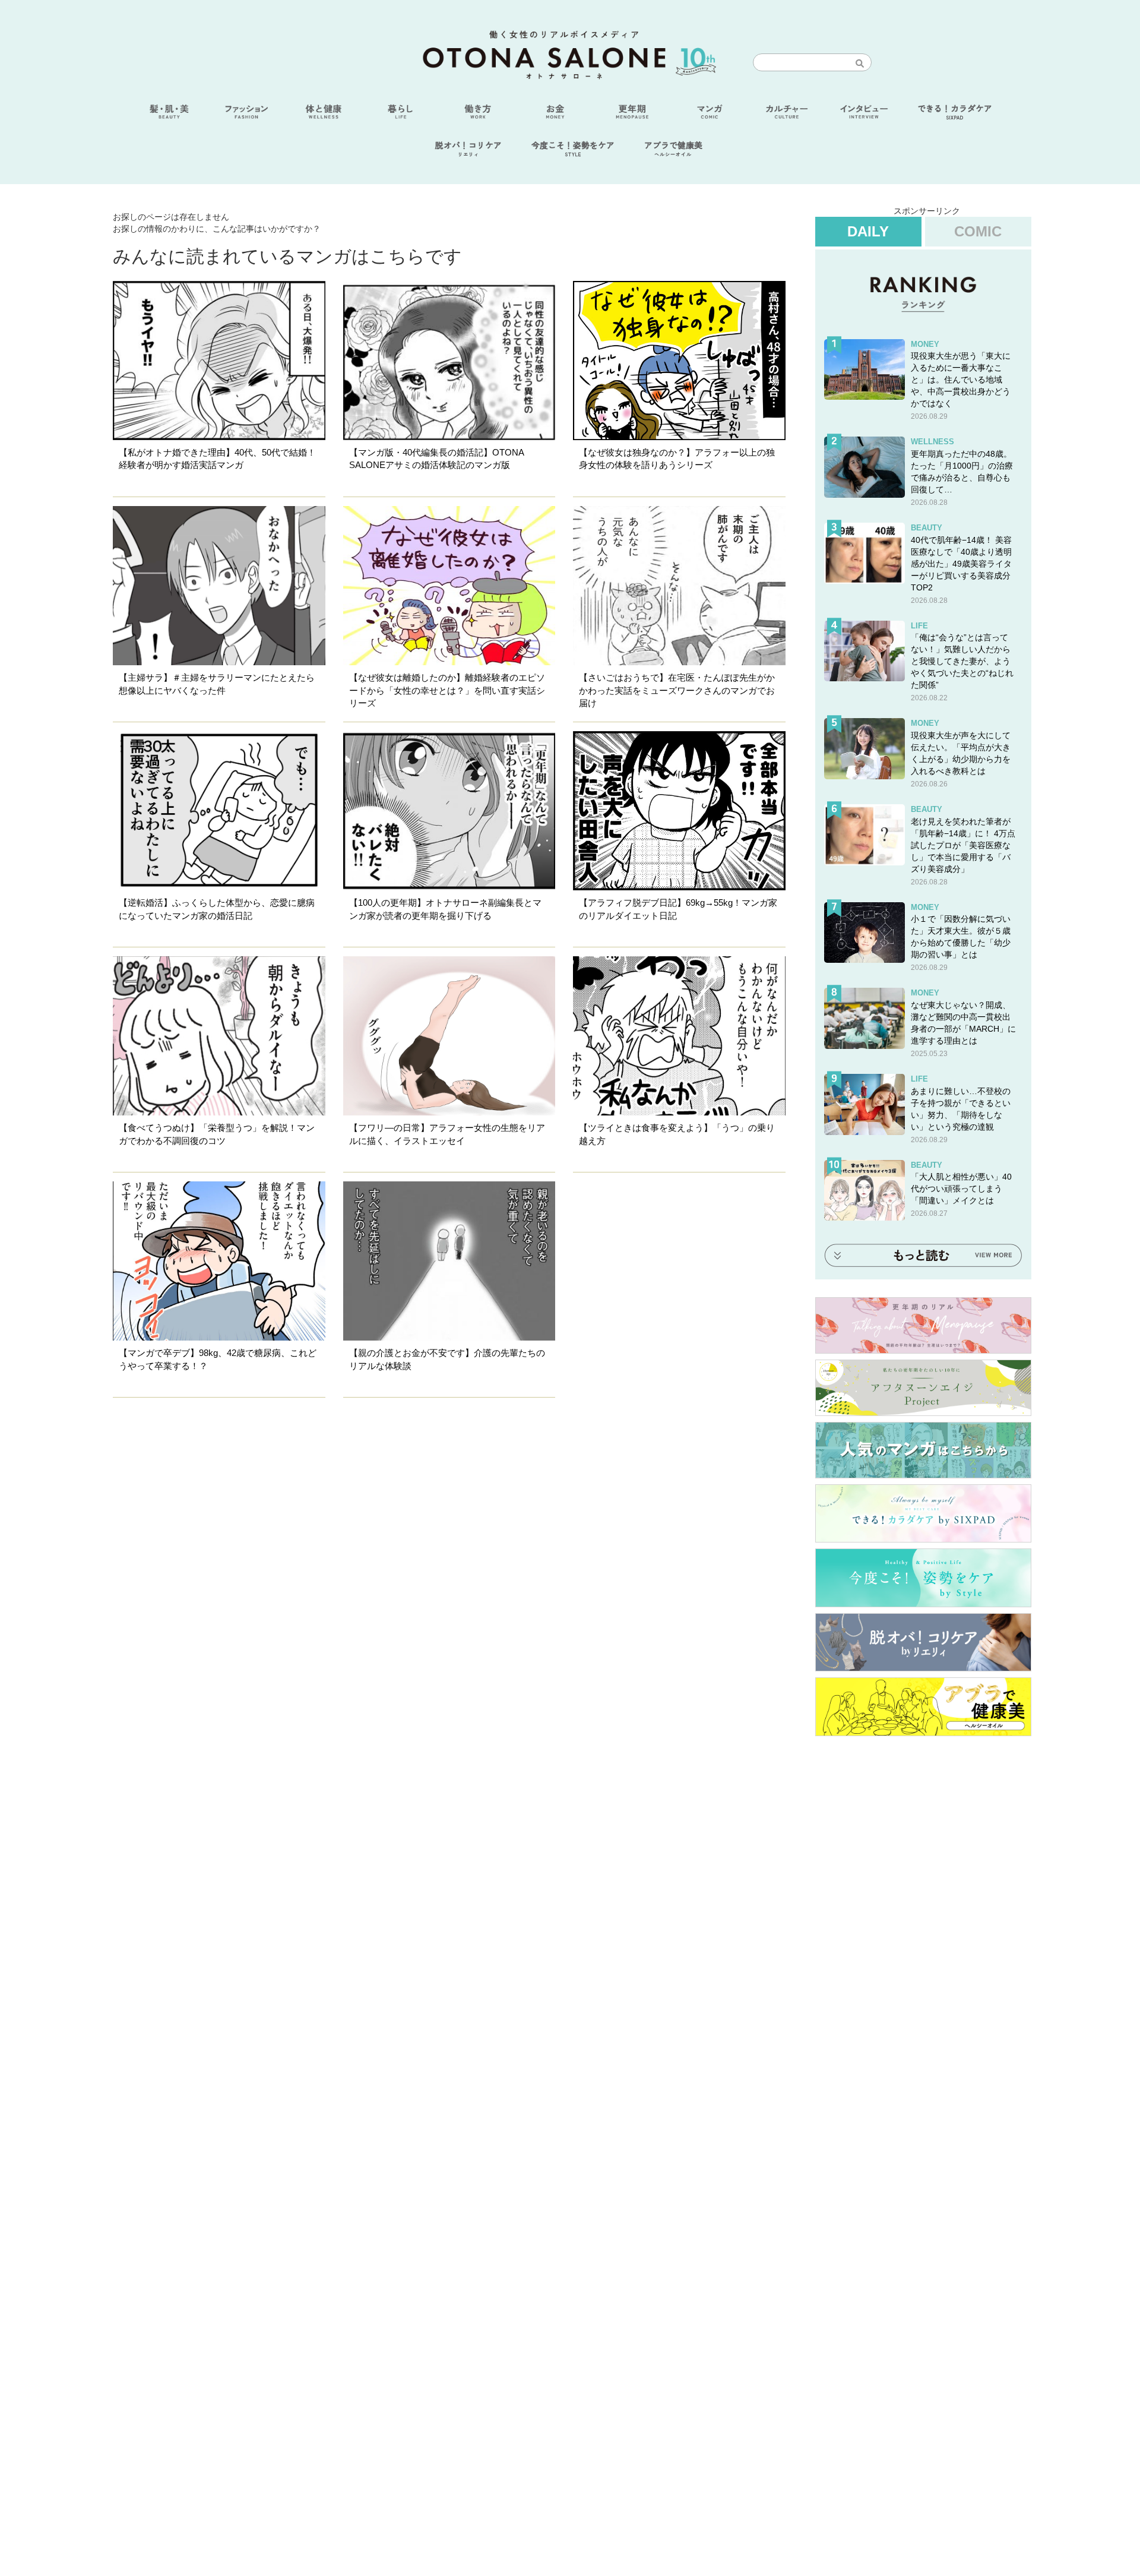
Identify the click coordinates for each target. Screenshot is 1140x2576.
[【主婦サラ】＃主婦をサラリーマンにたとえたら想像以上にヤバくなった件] (219, 586)
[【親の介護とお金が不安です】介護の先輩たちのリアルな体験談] (449, 1261)
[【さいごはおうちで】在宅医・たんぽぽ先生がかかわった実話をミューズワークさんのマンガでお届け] (679, 586)
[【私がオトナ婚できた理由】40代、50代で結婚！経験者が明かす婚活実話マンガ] (219, 361)
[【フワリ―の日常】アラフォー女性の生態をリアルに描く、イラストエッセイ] (449, 1036)
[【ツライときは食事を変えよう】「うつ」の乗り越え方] (679, 1036)
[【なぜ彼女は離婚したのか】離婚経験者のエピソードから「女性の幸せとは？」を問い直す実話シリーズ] (449, 586)
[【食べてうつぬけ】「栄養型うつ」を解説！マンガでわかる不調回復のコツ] (219, 1036)
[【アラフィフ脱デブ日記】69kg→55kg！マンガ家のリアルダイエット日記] (679, 811)
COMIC (978, 231)
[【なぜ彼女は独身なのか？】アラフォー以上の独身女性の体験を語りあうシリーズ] (679, 361)
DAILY (868, 231)
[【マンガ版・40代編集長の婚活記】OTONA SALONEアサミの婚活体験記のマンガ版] (449, 361)
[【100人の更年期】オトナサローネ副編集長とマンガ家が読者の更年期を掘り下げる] (449, 811)
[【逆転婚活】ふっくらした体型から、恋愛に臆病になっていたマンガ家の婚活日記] (219, 811)
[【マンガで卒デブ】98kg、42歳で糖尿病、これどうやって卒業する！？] (219, 1261)
